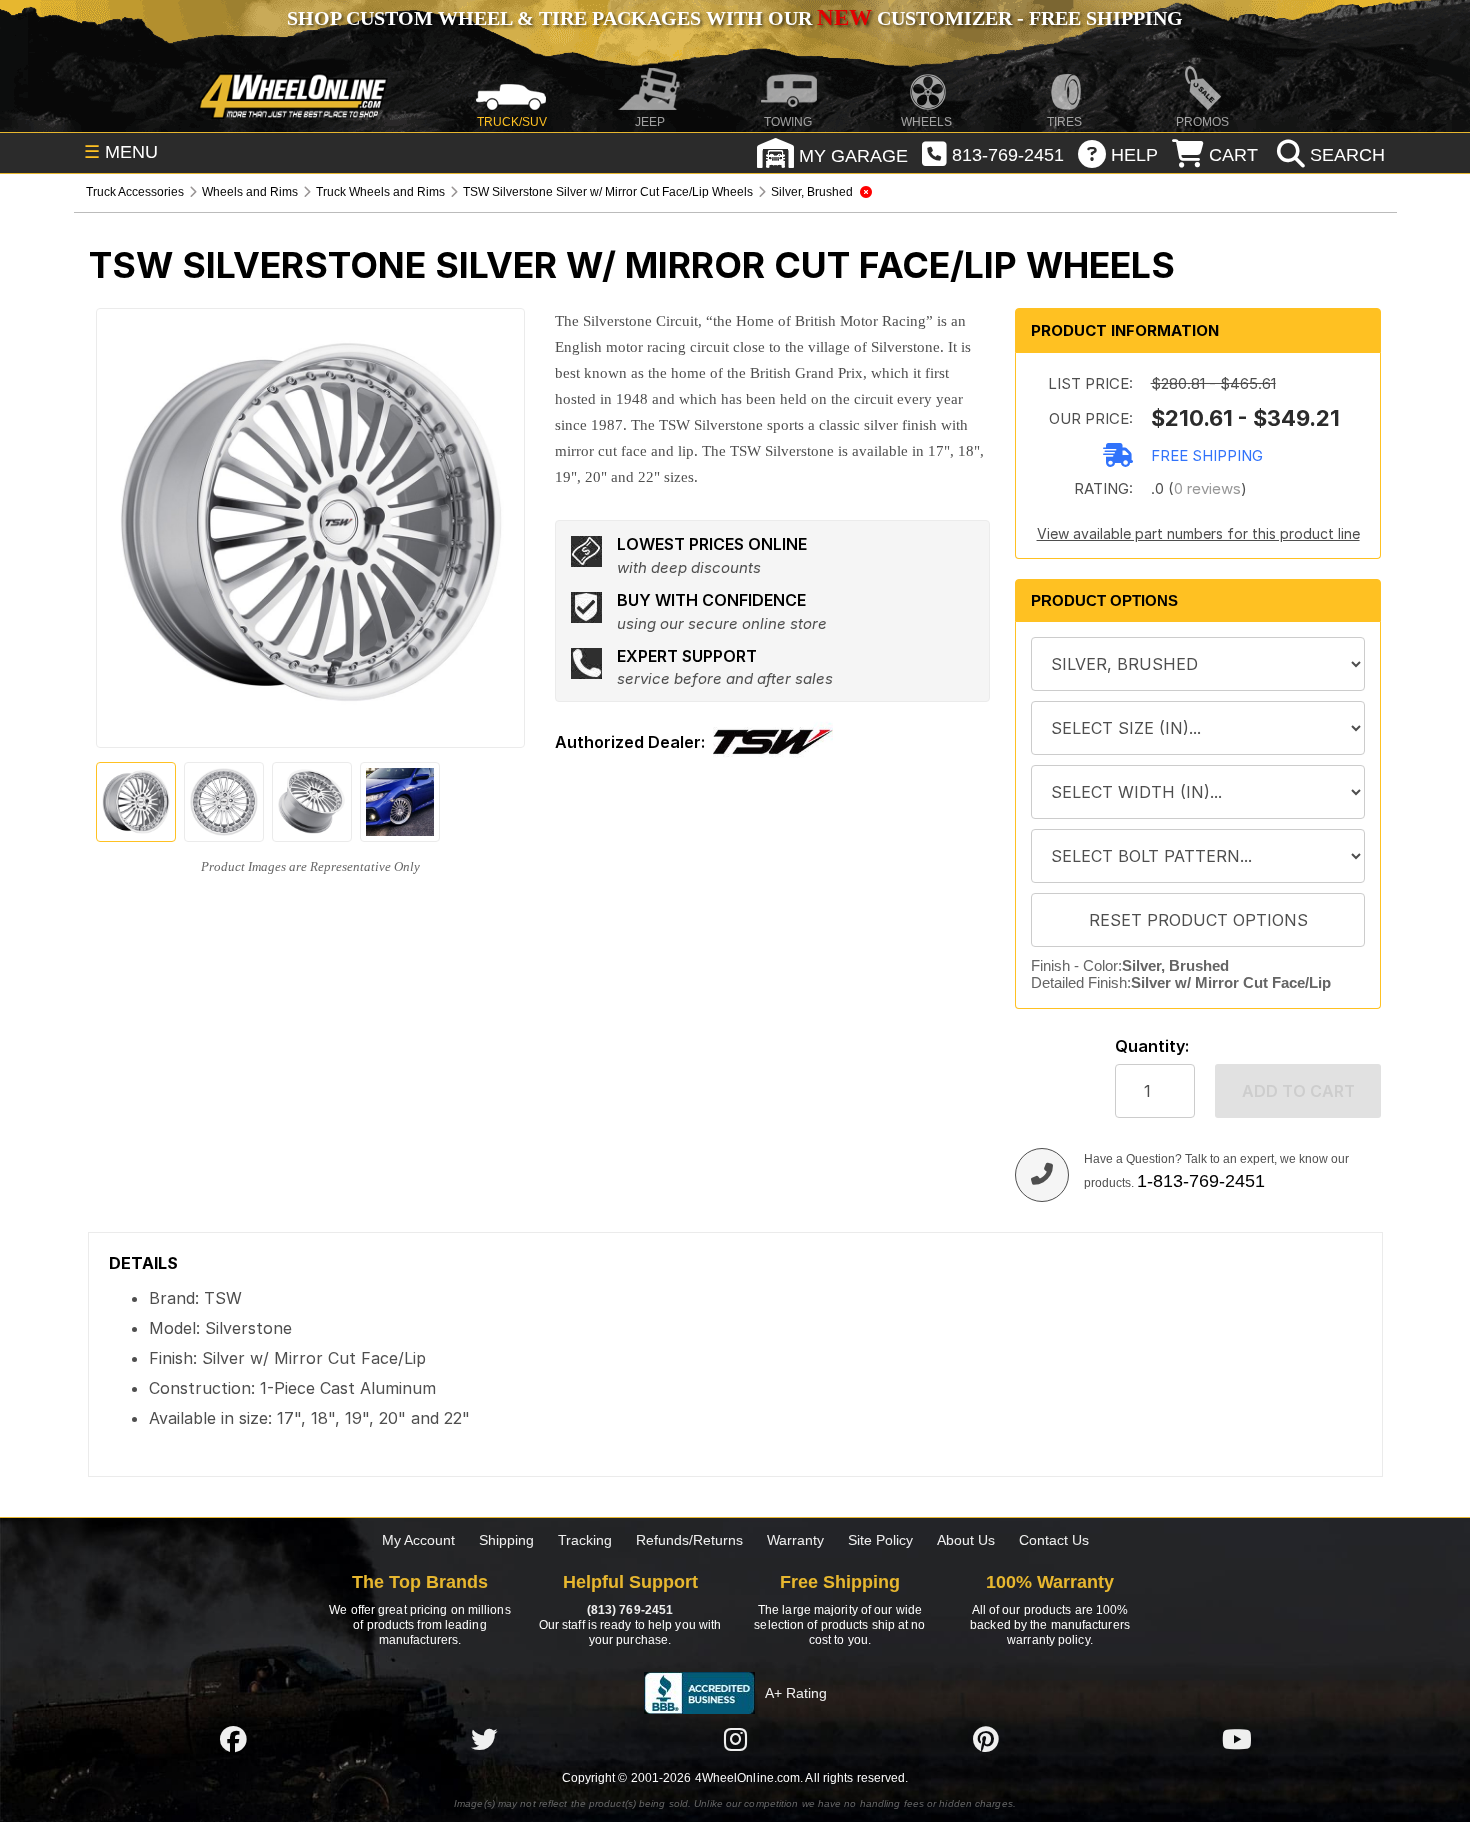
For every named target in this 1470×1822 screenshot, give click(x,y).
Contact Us (1054, 1540)
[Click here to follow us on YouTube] (1237, 1739)
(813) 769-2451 (630, 1610)
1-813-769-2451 (1201, 1181)
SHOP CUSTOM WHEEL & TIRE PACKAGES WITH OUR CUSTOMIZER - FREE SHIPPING (735, 18)
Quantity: (1152, 1046)
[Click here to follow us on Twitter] (484, 1739)
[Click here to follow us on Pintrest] (986, 1739)
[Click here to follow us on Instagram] (735, 1739)
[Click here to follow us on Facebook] (233, 1739)
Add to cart (1298, 1091)
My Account (418, 1540)
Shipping (506, 1540)
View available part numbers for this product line (1198, 533)
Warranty (795, 1540)
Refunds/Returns (689, 1540)
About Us (966, 1540)
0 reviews (1207, 488)
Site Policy (880, 1540)
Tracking (585, 1540)
